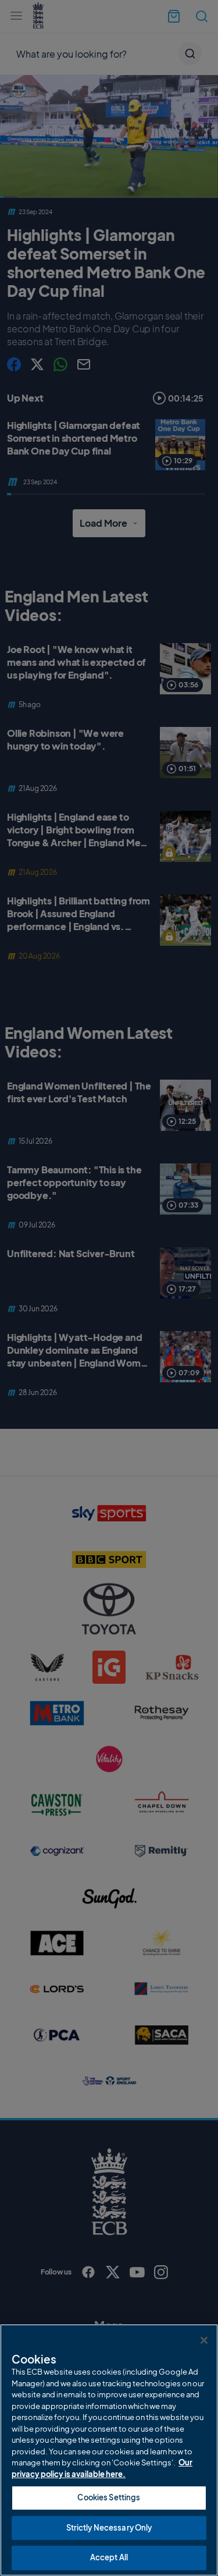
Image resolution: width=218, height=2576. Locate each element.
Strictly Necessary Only (109, 2528)
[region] (109, 2450)
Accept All (109, 2557)
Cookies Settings (109, 2497)
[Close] (204, 2340)
